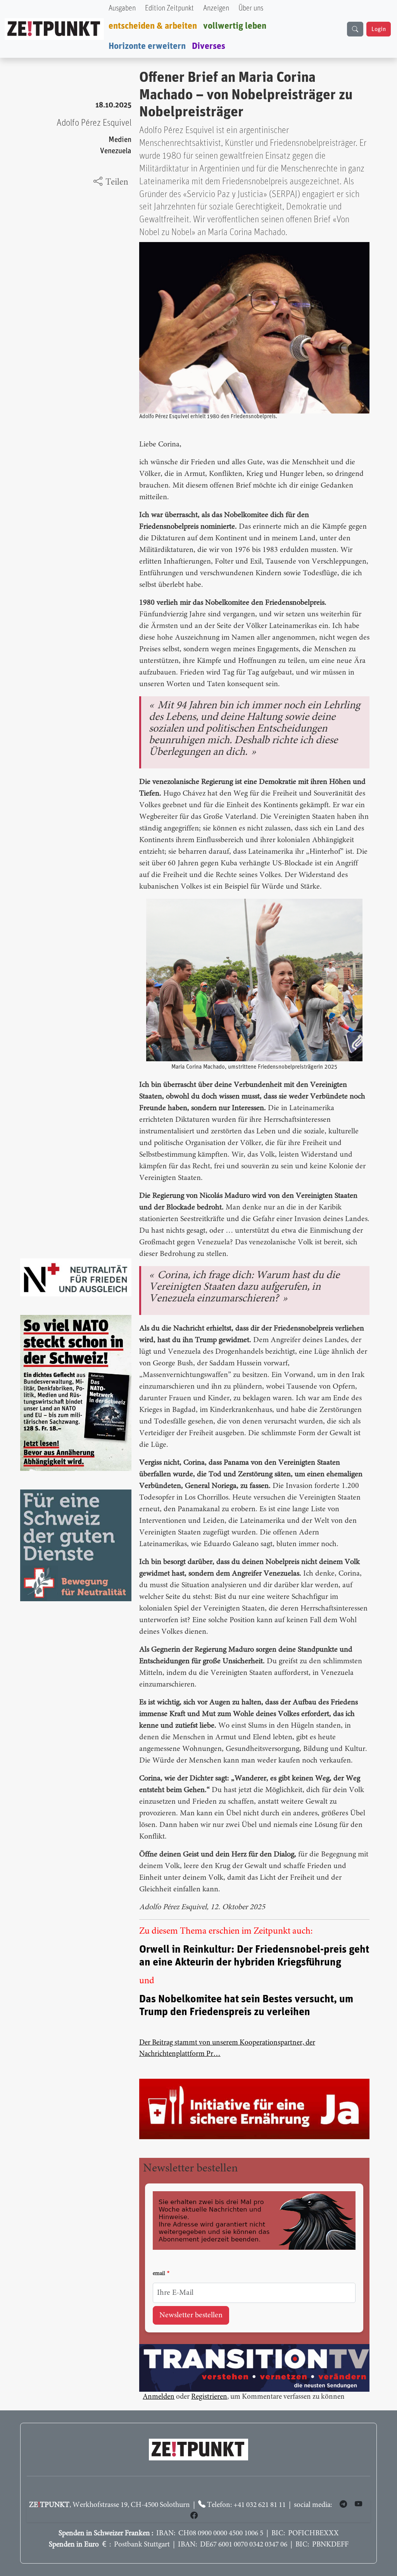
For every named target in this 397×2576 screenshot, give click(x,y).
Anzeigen (216, 8)
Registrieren (209, 2397)
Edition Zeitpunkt (169, 8)
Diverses (209, 46)
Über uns (251, 8)
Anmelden (159, 2397)
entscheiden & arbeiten (153, 26)
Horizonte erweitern (147, 46)
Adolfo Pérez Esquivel (94, 123)
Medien (120, 140)
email (159, 2274)
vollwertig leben (235, 26)
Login (379, 29)
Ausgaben (122, 8)
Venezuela (116, 151)
